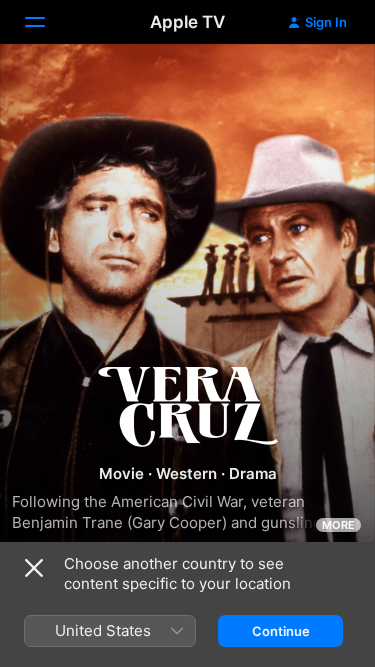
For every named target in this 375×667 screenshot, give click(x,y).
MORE (338, 525)
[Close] (34, 568)
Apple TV (187, 22)
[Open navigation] (47, 22)
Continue (281, 631)
